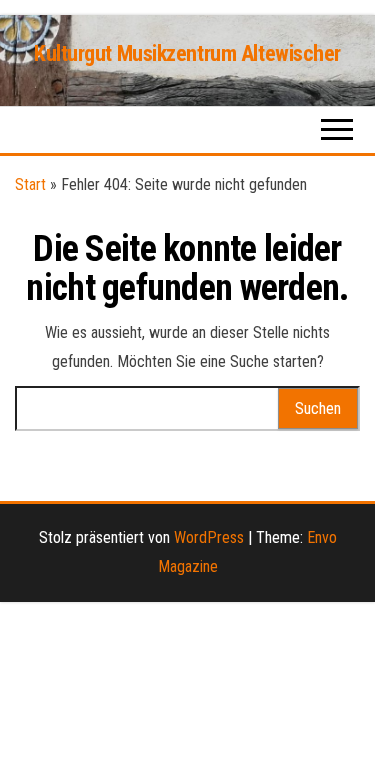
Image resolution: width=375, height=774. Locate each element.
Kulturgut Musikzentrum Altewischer (187, 53)
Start (30, 184)
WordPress (209, 537)
